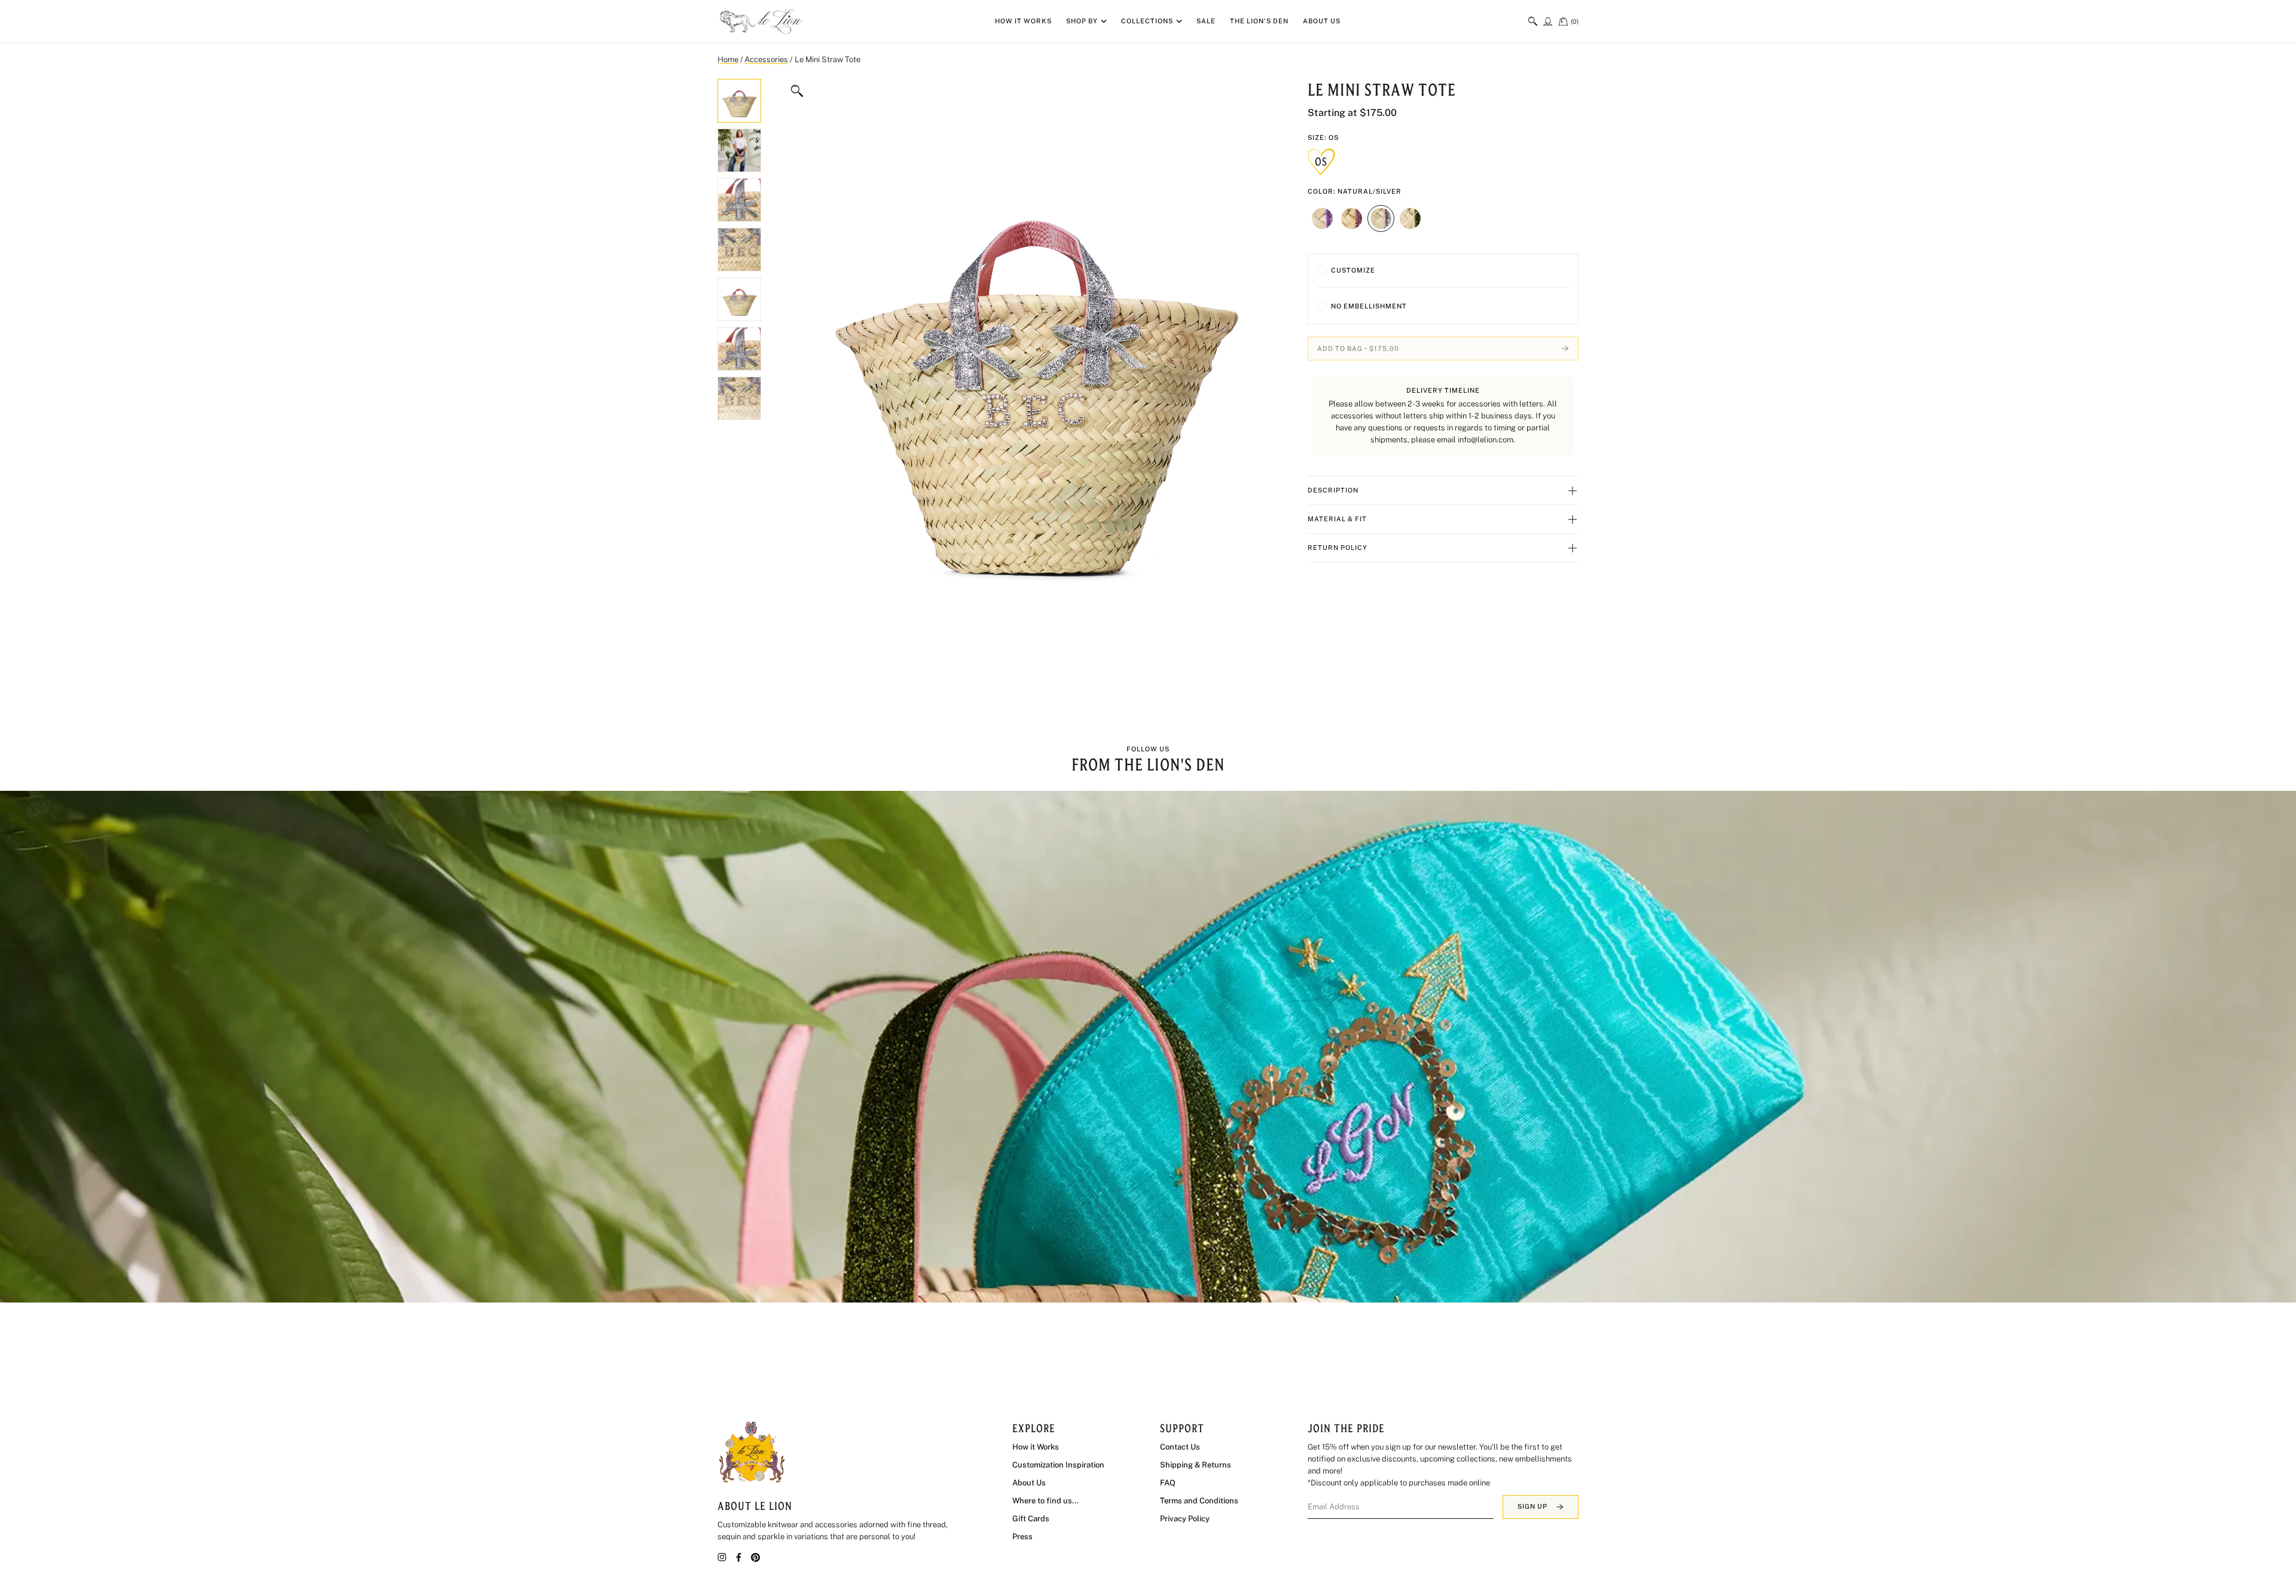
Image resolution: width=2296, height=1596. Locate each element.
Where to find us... (1045, 1501)
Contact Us (1180, 1447)
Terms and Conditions (1199, 1501)
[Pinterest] (755, 1557)
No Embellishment (1369, 306)
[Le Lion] (762, 22)
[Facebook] (739, 1557)
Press (1022, 1537)
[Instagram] (722, 1557)
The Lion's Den (1259, 21)
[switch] (1533, 21)
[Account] (1548, 21)
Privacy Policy (1185, 1519)
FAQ (1168, 1483)
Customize (1353, 270)
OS (1321, 161)
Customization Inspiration (1058, 1465)
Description (1333, 490)
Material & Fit (1337, 519)
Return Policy (1338, 548)
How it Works (1023, 21)
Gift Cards (1031, 1519)
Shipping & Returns (1196, 1465)
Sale (1206, 21)
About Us (1322, 21)
